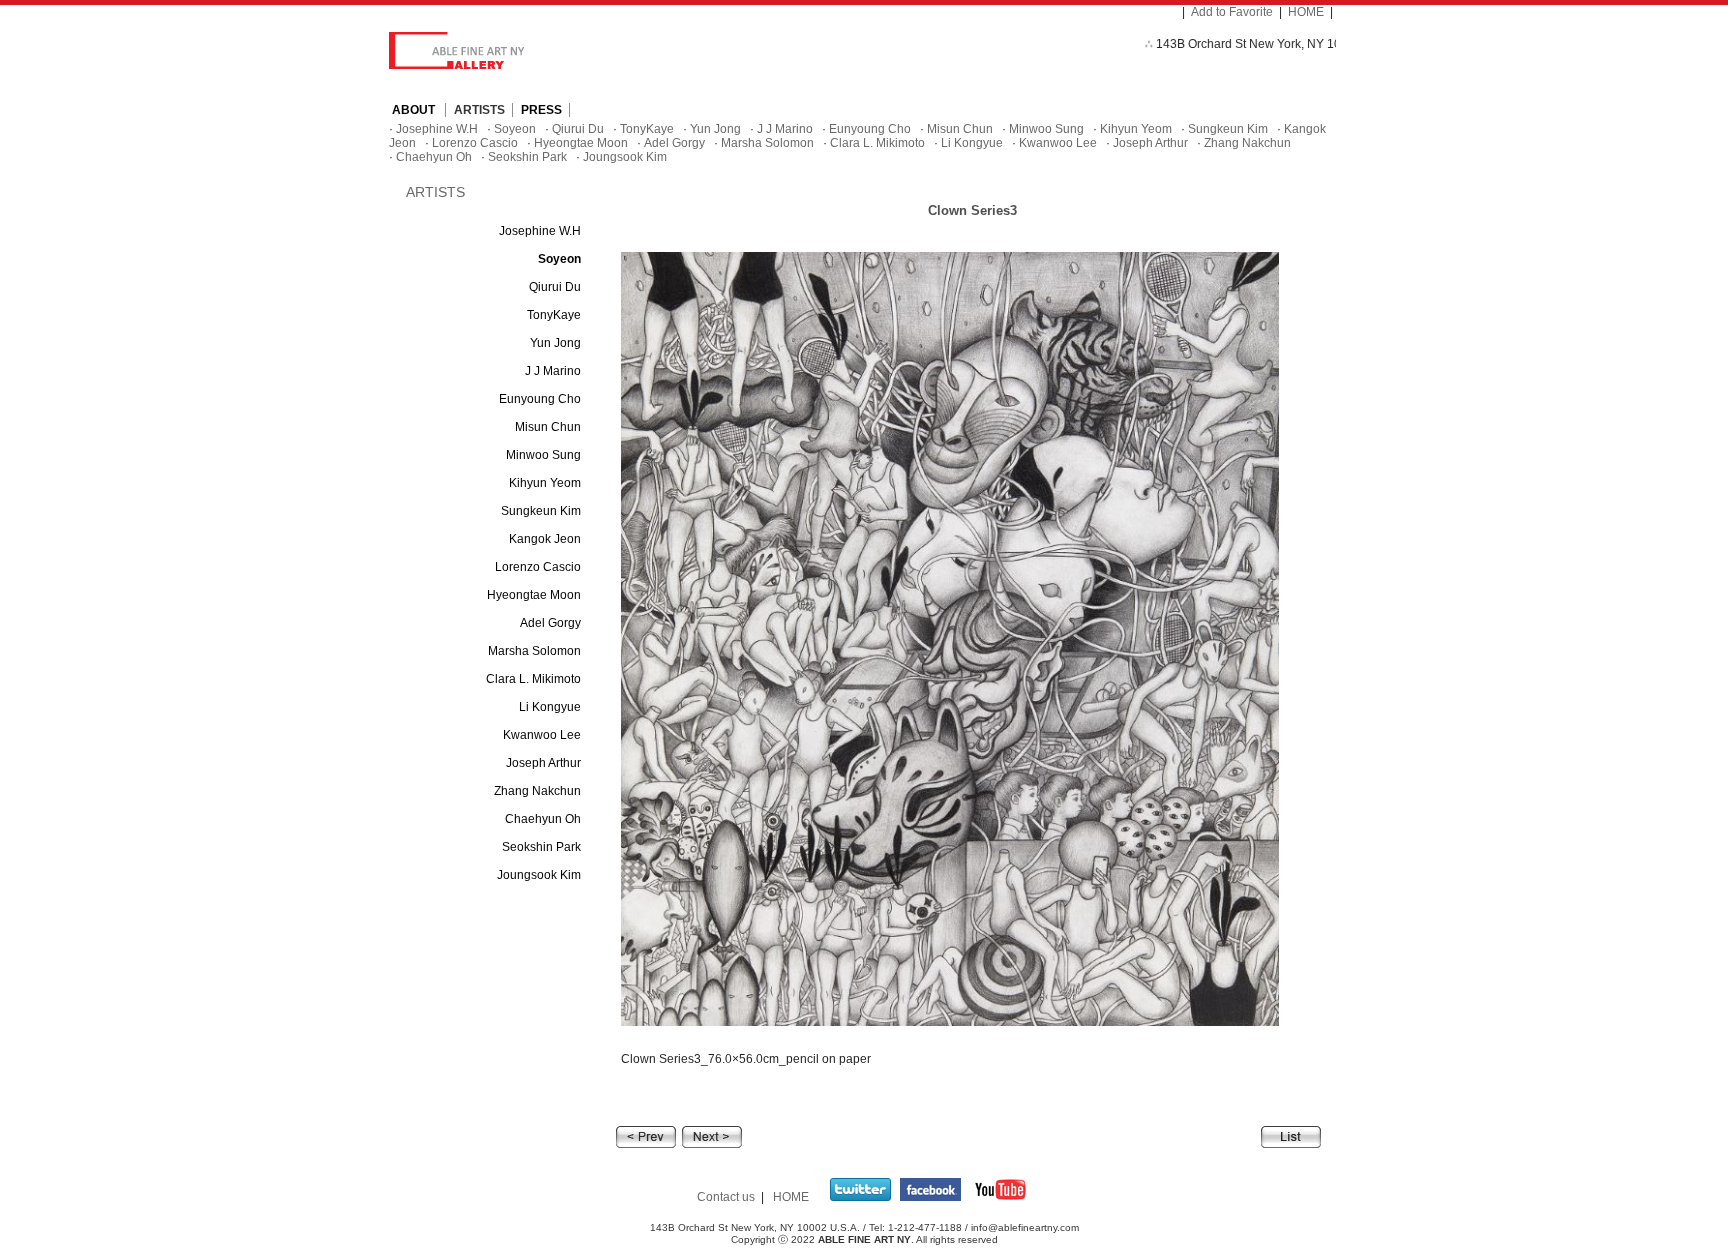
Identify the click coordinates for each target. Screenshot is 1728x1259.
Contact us (726, 1197)
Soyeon (515, 129)
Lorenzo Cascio (475, 143)
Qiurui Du (578, 129)
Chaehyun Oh (434, 157)
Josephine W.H (437, 129)
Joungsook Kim (625, 157)
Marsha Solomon (767, 143)
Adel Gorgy (674, 143)
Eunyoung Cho (870, 129)
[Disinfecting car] (712, 1136)
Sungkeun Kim (1228, 129)
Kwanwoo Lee (1058, 143)
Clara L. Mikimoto (877, 143)
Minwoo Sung (1046, 129)
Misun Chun (960, 129)
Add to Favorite (1232, 12)
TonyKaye (647, 129)
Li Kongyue (972, 143)
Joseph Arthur (1150, 143)
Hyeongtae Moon (581, 143)
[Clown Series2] (646, 1136)
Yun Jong (715, 129)
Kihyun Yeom (1136, 129)
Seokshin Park (527, 157)
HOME (1306, 12)
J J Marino (785, 129)
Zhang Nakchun (1247, 143)
